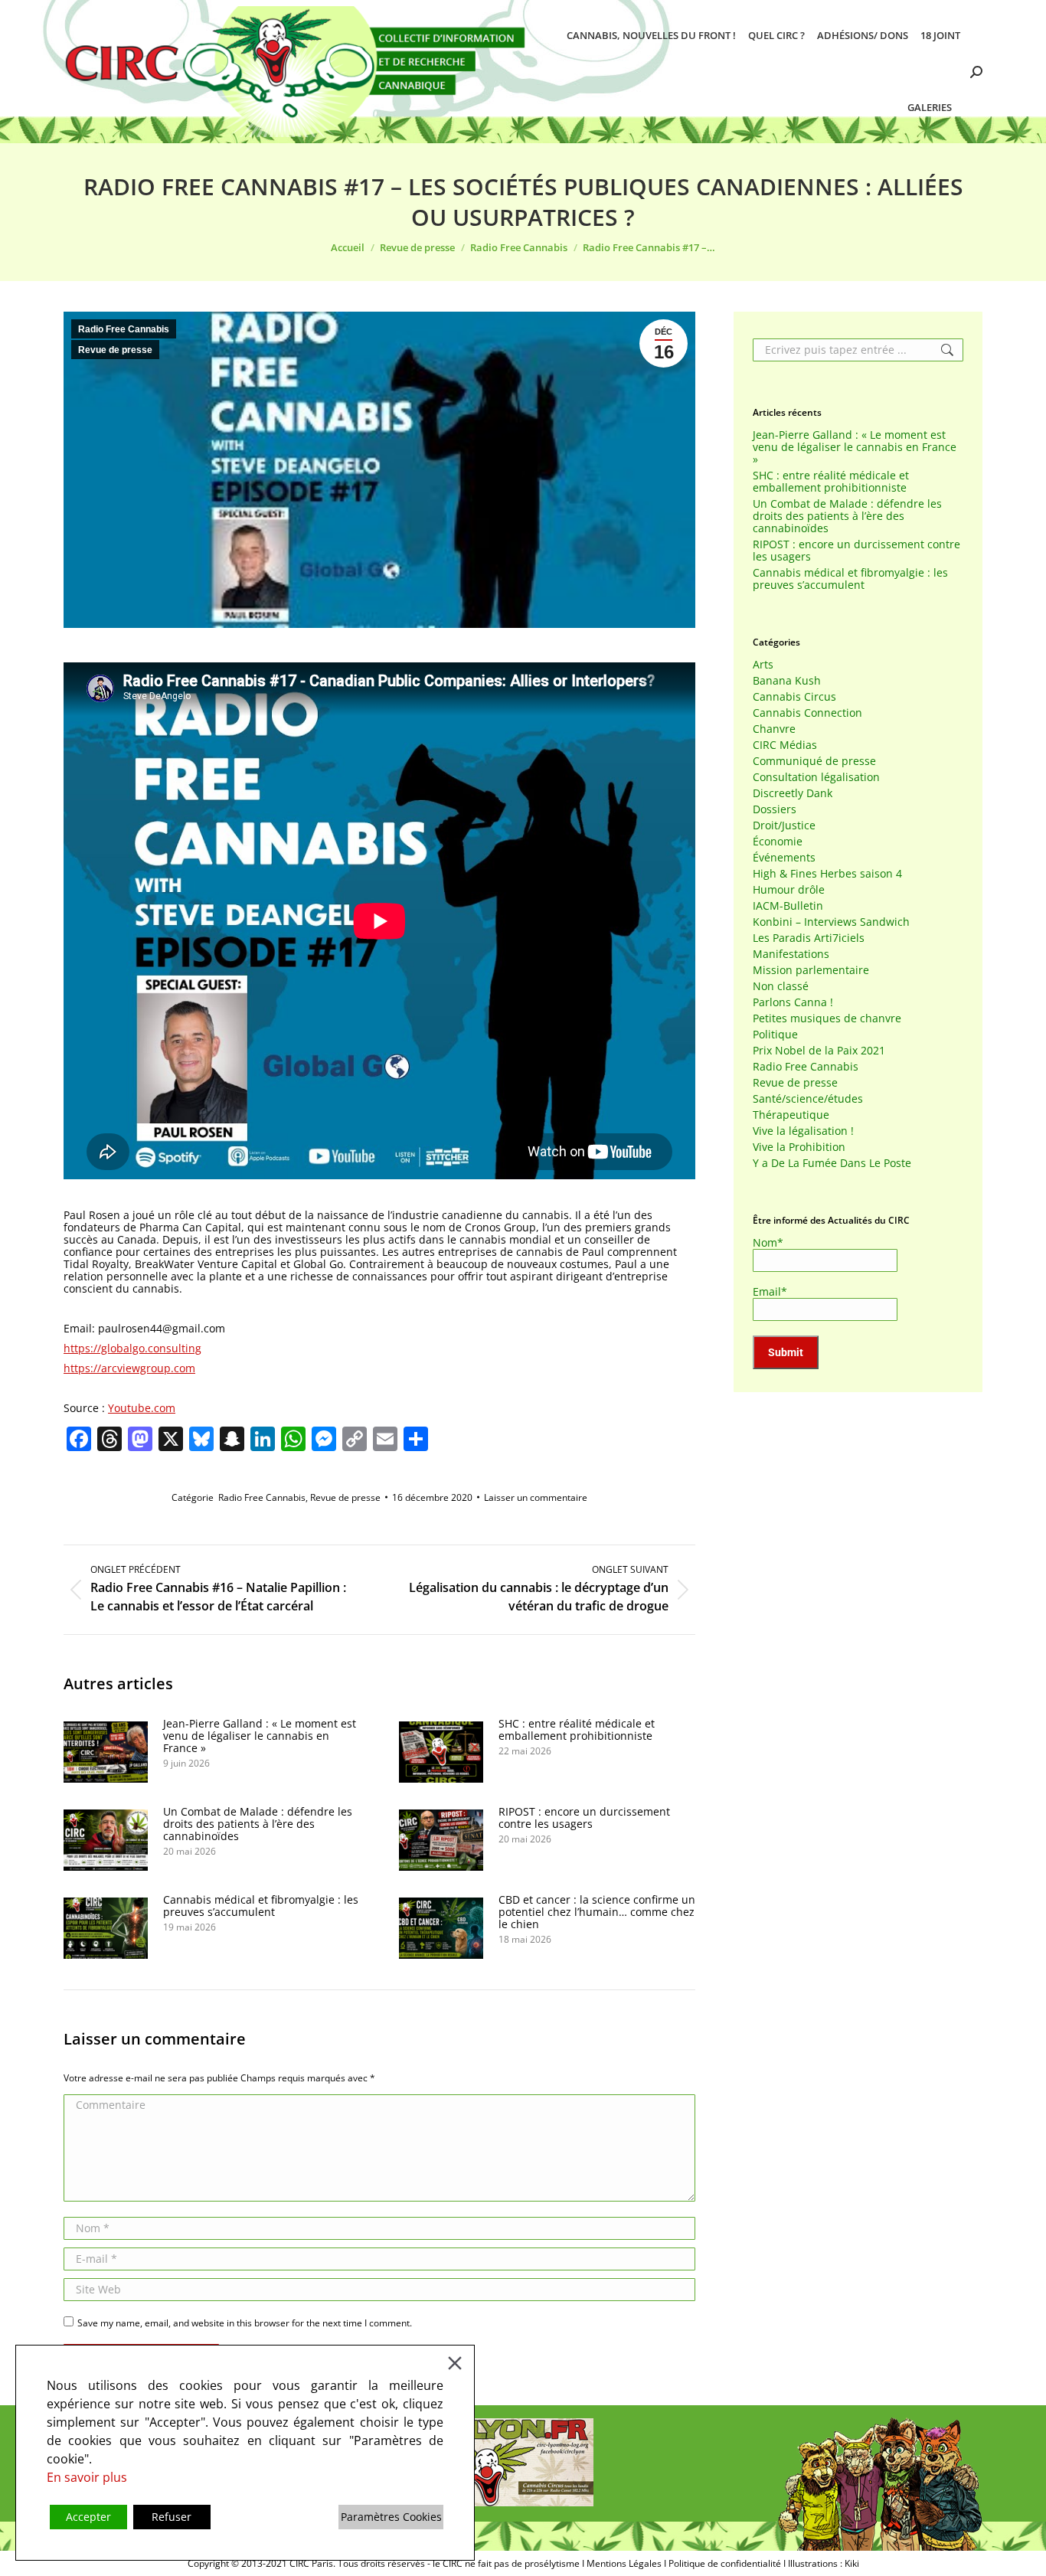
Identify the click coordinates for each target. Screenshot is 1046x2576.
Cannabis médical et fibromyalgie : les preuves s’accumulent (261, 1906)
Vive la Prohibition (799, 1147)
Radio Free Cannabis (124, 329)
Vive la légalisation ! (803, 1131)
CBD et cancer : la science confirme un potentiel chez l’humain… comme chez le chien (597, 1912)
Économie (778, 842)
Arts (763, 665)
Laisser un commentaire (536, 1497)
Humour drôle (789, 890)
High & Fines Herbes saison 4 (827, 874)
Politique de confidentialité (725, 2563)
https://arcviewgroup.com (129, 1368)
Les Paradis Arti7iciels (809, 938)
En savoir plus (87, 2477)
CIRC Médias (785, 745)
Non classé (781, 986)
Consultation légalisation (816, 777)
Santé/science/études (808, 1099)
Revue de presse (115, 350)
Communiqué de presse (814, 761)
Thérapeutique (791, 1115)
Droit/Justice (784, 825)
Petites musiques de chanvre (827, 1018)
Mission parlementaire (811, 970)
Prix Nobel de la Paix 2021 (819, 1051)
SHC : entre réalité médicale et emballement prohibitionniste (577, 1730)
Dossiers (775, 809)
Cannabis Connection (807, 713)
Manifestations (791, 954)
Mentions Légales (624, 2563)
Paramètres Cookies (391, 2517)
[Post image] (106, 1752)
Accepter (88, 2517)
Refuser (172, 2517)
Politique (775, 1035)
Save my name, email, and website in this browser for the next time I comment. (245, 2323)
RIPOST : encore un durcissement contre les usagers (584, 1818)
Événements (784, 858)
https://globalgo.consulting (132, 1348)
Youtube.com (142, 1408)
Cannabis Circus (794, 697)
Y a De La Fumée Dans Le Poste (832, 1163)
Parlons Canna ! (793, 1002)
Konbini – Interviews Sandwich (831, 922)
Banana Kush (787, 681)
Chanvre (774, 729)
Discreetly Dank (793, 793)
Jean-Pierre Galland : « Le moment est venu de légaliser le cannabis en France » (260, 1736)
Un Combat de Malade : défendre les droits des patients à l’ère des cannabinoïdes (258, 1824)
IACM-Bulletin (788, 906)
